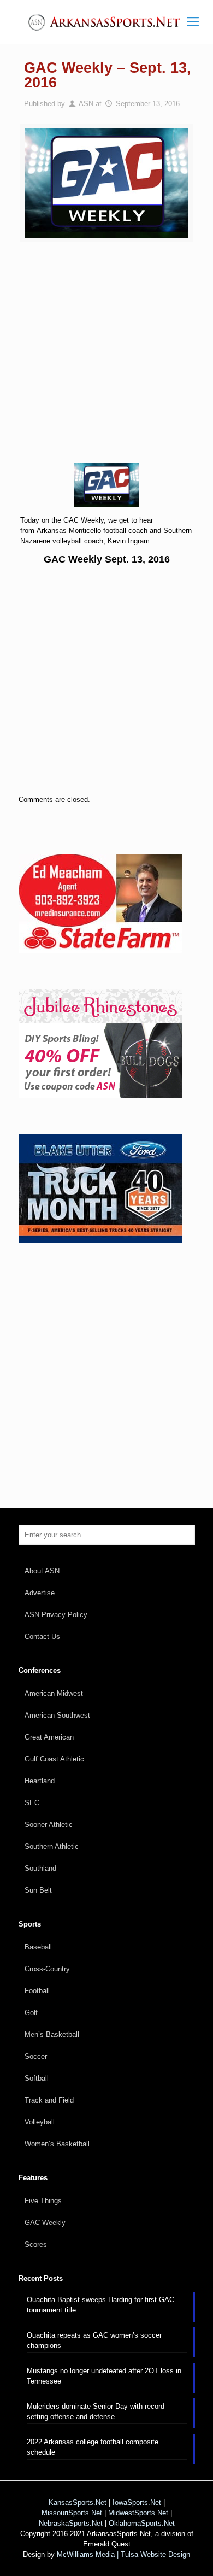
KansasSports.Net (78, 2502)
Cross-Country (47, 1969)
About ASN (42, 1571)
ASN (86, 104)
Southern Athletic (52, 1846)
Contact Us (42, 1637)
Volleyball (40, 2122)
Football (37, 1991)
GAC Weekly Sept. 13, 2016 (107, 559)
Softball (37, 2078)
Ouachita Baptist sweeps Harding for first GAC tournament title (100, 2305)
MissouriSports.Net (72, 2513)
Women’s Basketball (57, 2144)
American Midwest (54, 1693)
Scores (36, 2244)
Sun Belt (38, 1890)
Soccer (36, 2056)
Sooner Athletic (49, 1825)
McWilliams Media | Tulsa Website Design (123, 2554)
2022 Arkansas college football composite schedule (93, 2447)
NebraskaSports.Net (71, 2523)
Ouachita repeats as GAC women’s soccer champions (94, 2340)
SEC (32, 1803)
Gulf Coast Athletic (54, 1759)
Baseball (38, 1947)
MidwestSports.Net (138, 2513)
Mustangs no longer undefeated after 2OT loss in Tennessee (104, 2376)
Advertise (40, 1593)
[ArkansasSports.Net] (106, 22)
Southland (40, 1868)
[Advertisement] (106, 360)
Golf (31, 2013)
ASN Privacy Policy (56, 1615)
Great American (49, 1737)
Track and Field (49, 2100)
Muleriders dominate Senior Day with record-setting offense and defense (97, 2411)
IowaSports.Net (137, 2502)
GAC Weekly (45, 2223)
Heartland (40, 1781)
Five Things (43, 2201)
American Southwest (57, 1715)
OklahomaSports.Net (142, 2523)
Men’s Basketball (52, 2035)
